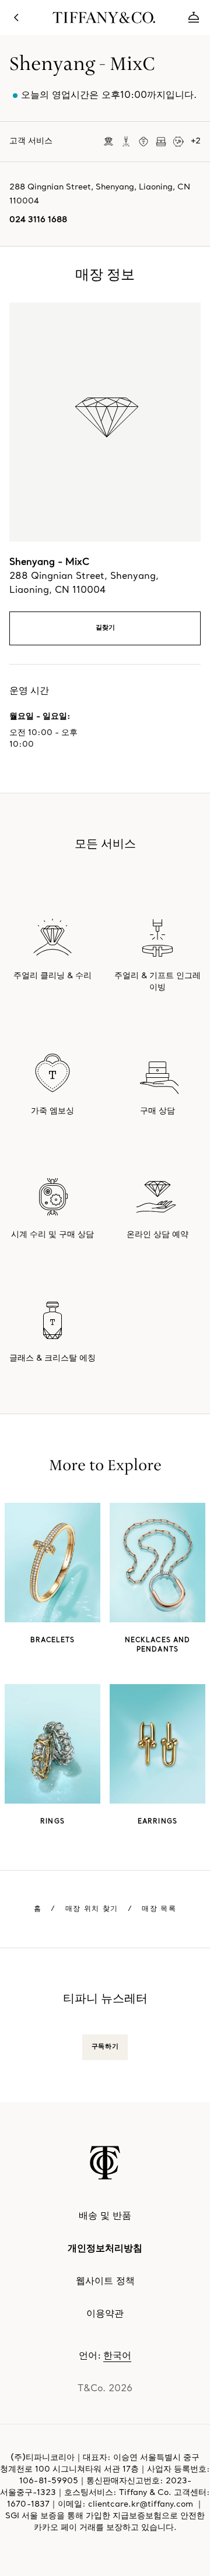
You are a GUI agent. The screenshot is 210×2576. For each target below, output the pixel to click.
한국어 (117, 2356)
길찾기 (105, 628)
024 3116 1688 (38, 220)
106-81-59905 (49, 2481)
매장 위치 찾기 (92, 1909)
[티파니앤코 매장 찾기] (16, 17)
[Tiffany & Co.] (105, 2163)
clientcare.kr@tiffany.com (141, 2505)
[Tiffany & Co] (105, 17)
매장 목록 (159, 1909)
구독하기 (105, 2047)
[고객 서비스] (194, 17)
